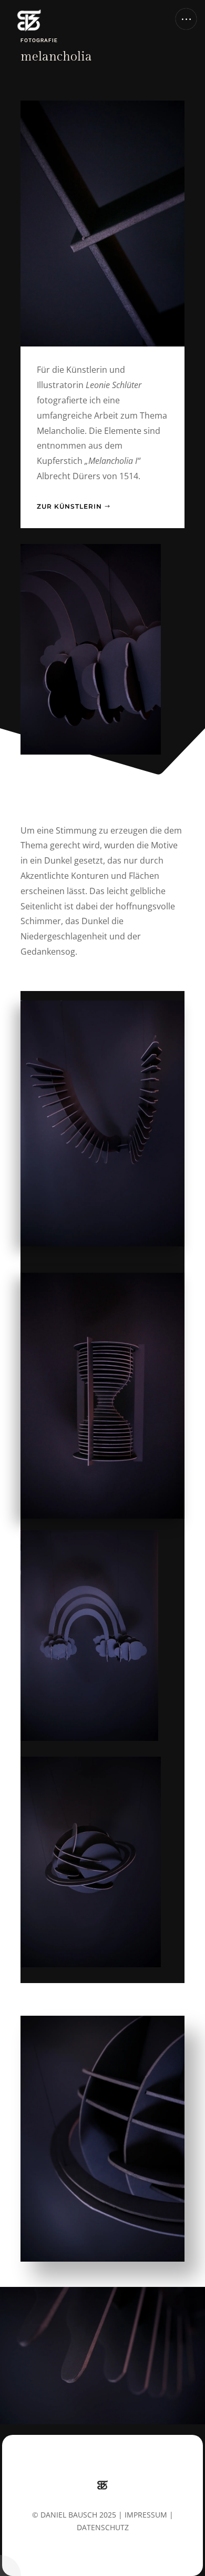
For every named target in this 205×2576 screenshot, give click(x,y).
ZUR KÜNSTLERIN (69, 506)
